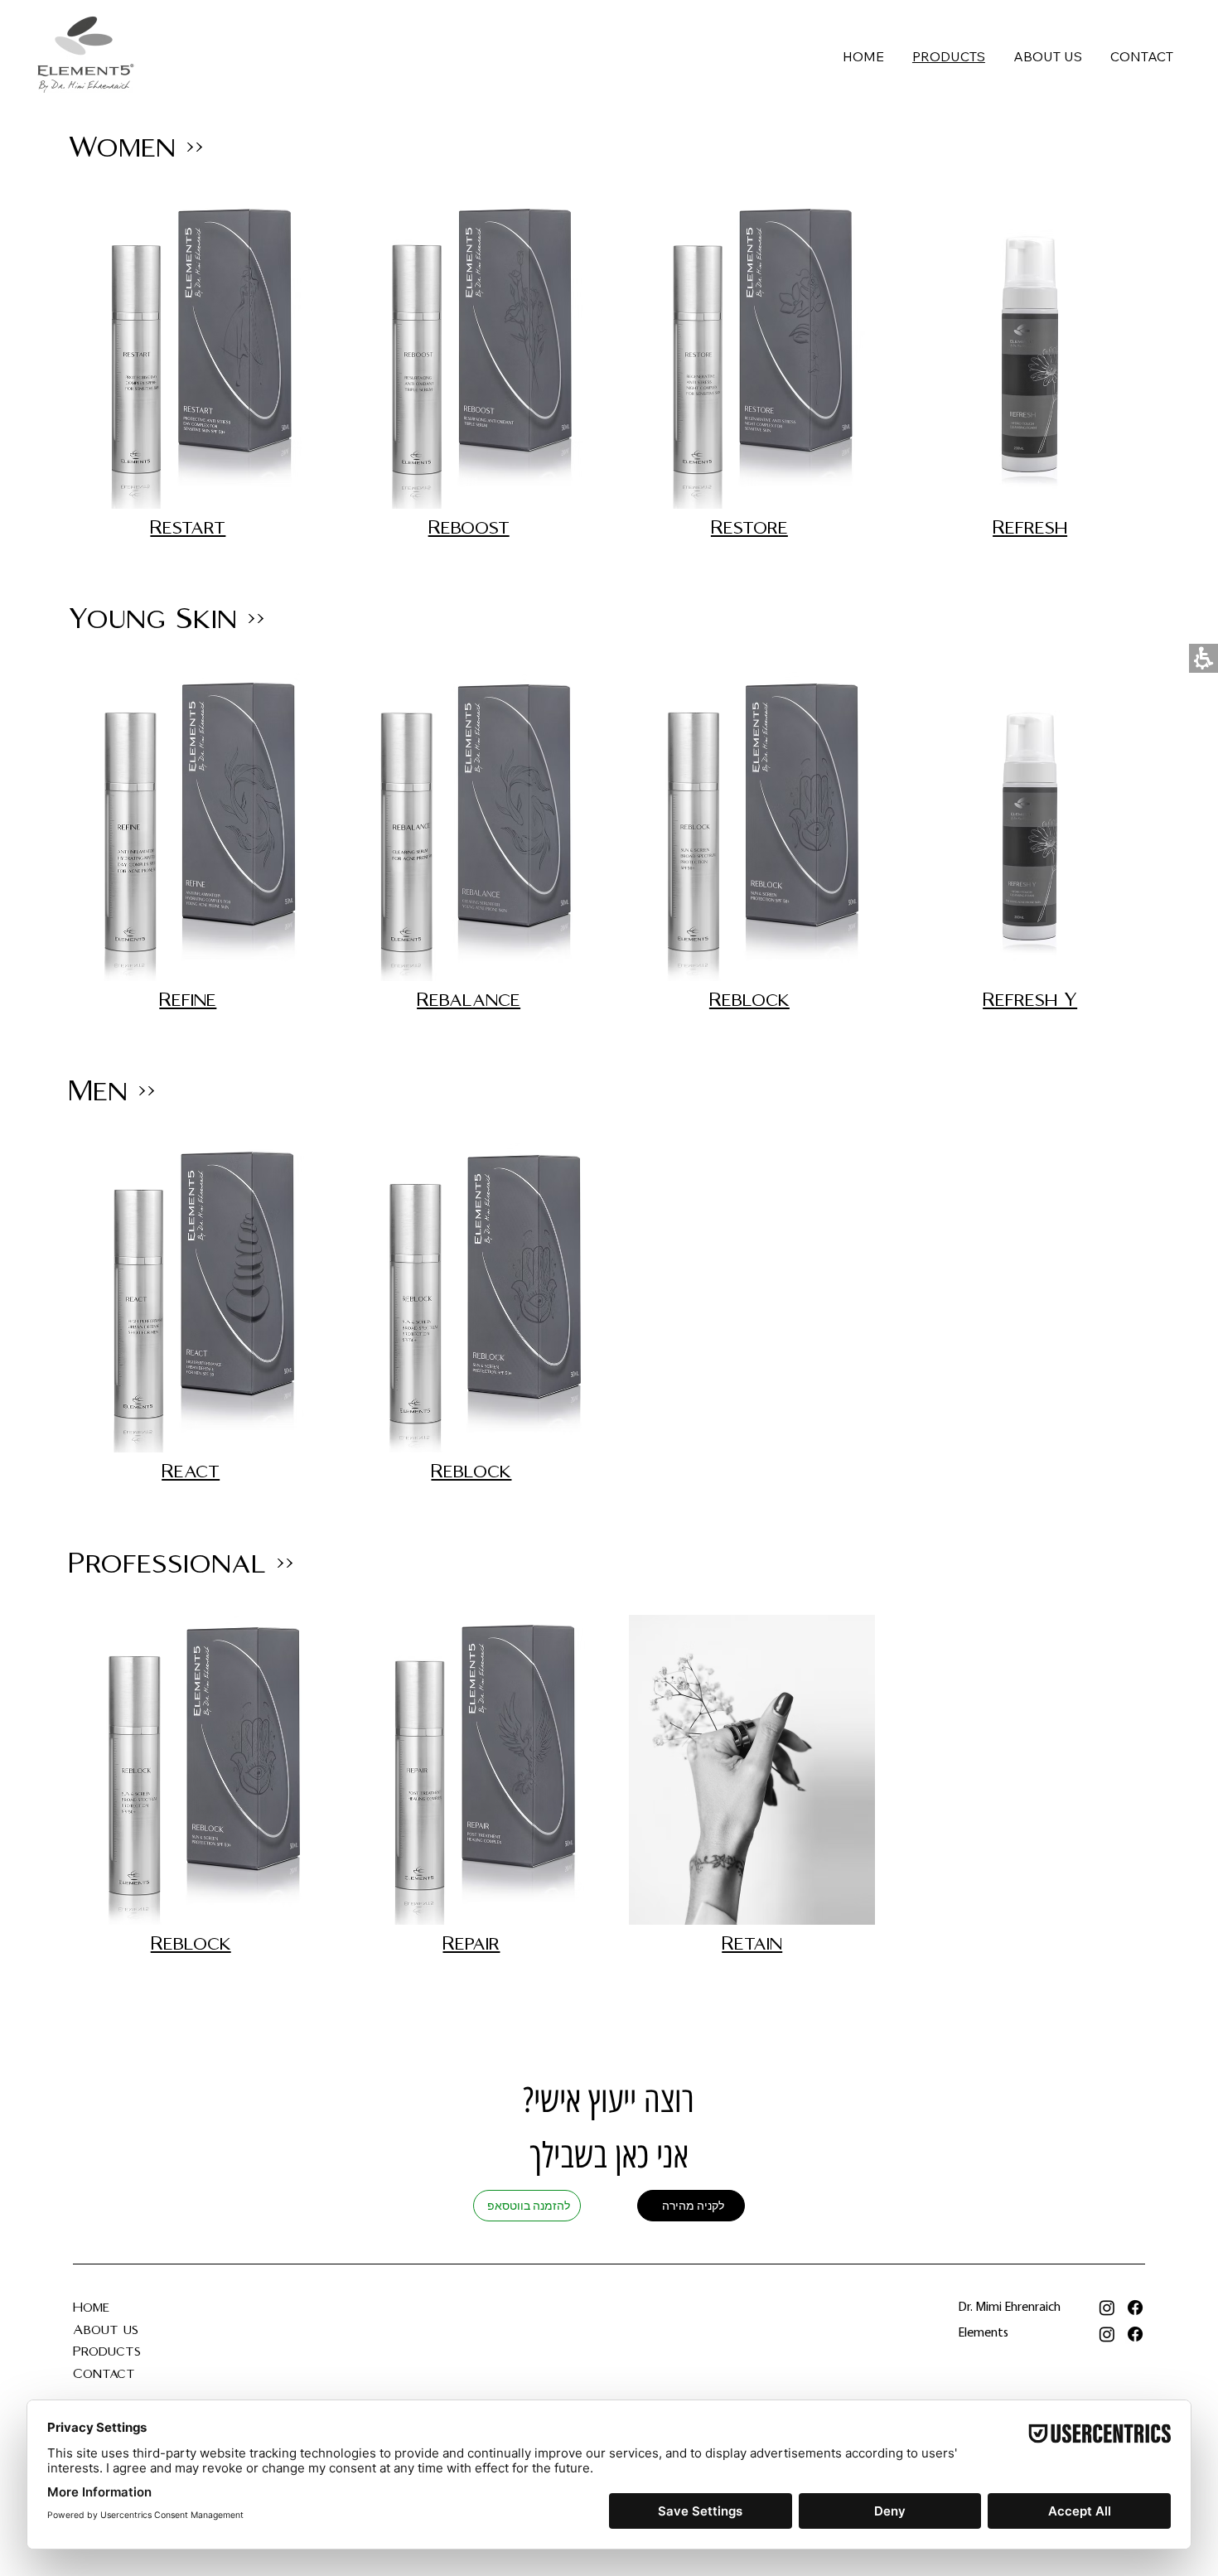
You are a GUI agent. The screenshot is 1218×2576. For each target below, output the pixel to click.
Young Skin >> (167, 619)
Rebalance (469, 1000)
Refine (188, 1000)
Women (122, 148)
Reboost (469, 528)
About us (108, 2330)
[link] (1107, 2308)
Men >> (112, 1092)
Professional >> (181, 1564)
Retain (752, 1944)
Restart (188, 528)
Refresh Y (1030, 1000)
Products (107, 2352)
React (191, 1472)
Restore (749, 528)
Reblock (749, 1000)
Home (91, 2308)
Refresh (1030, 528)
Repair (471, 1944)
